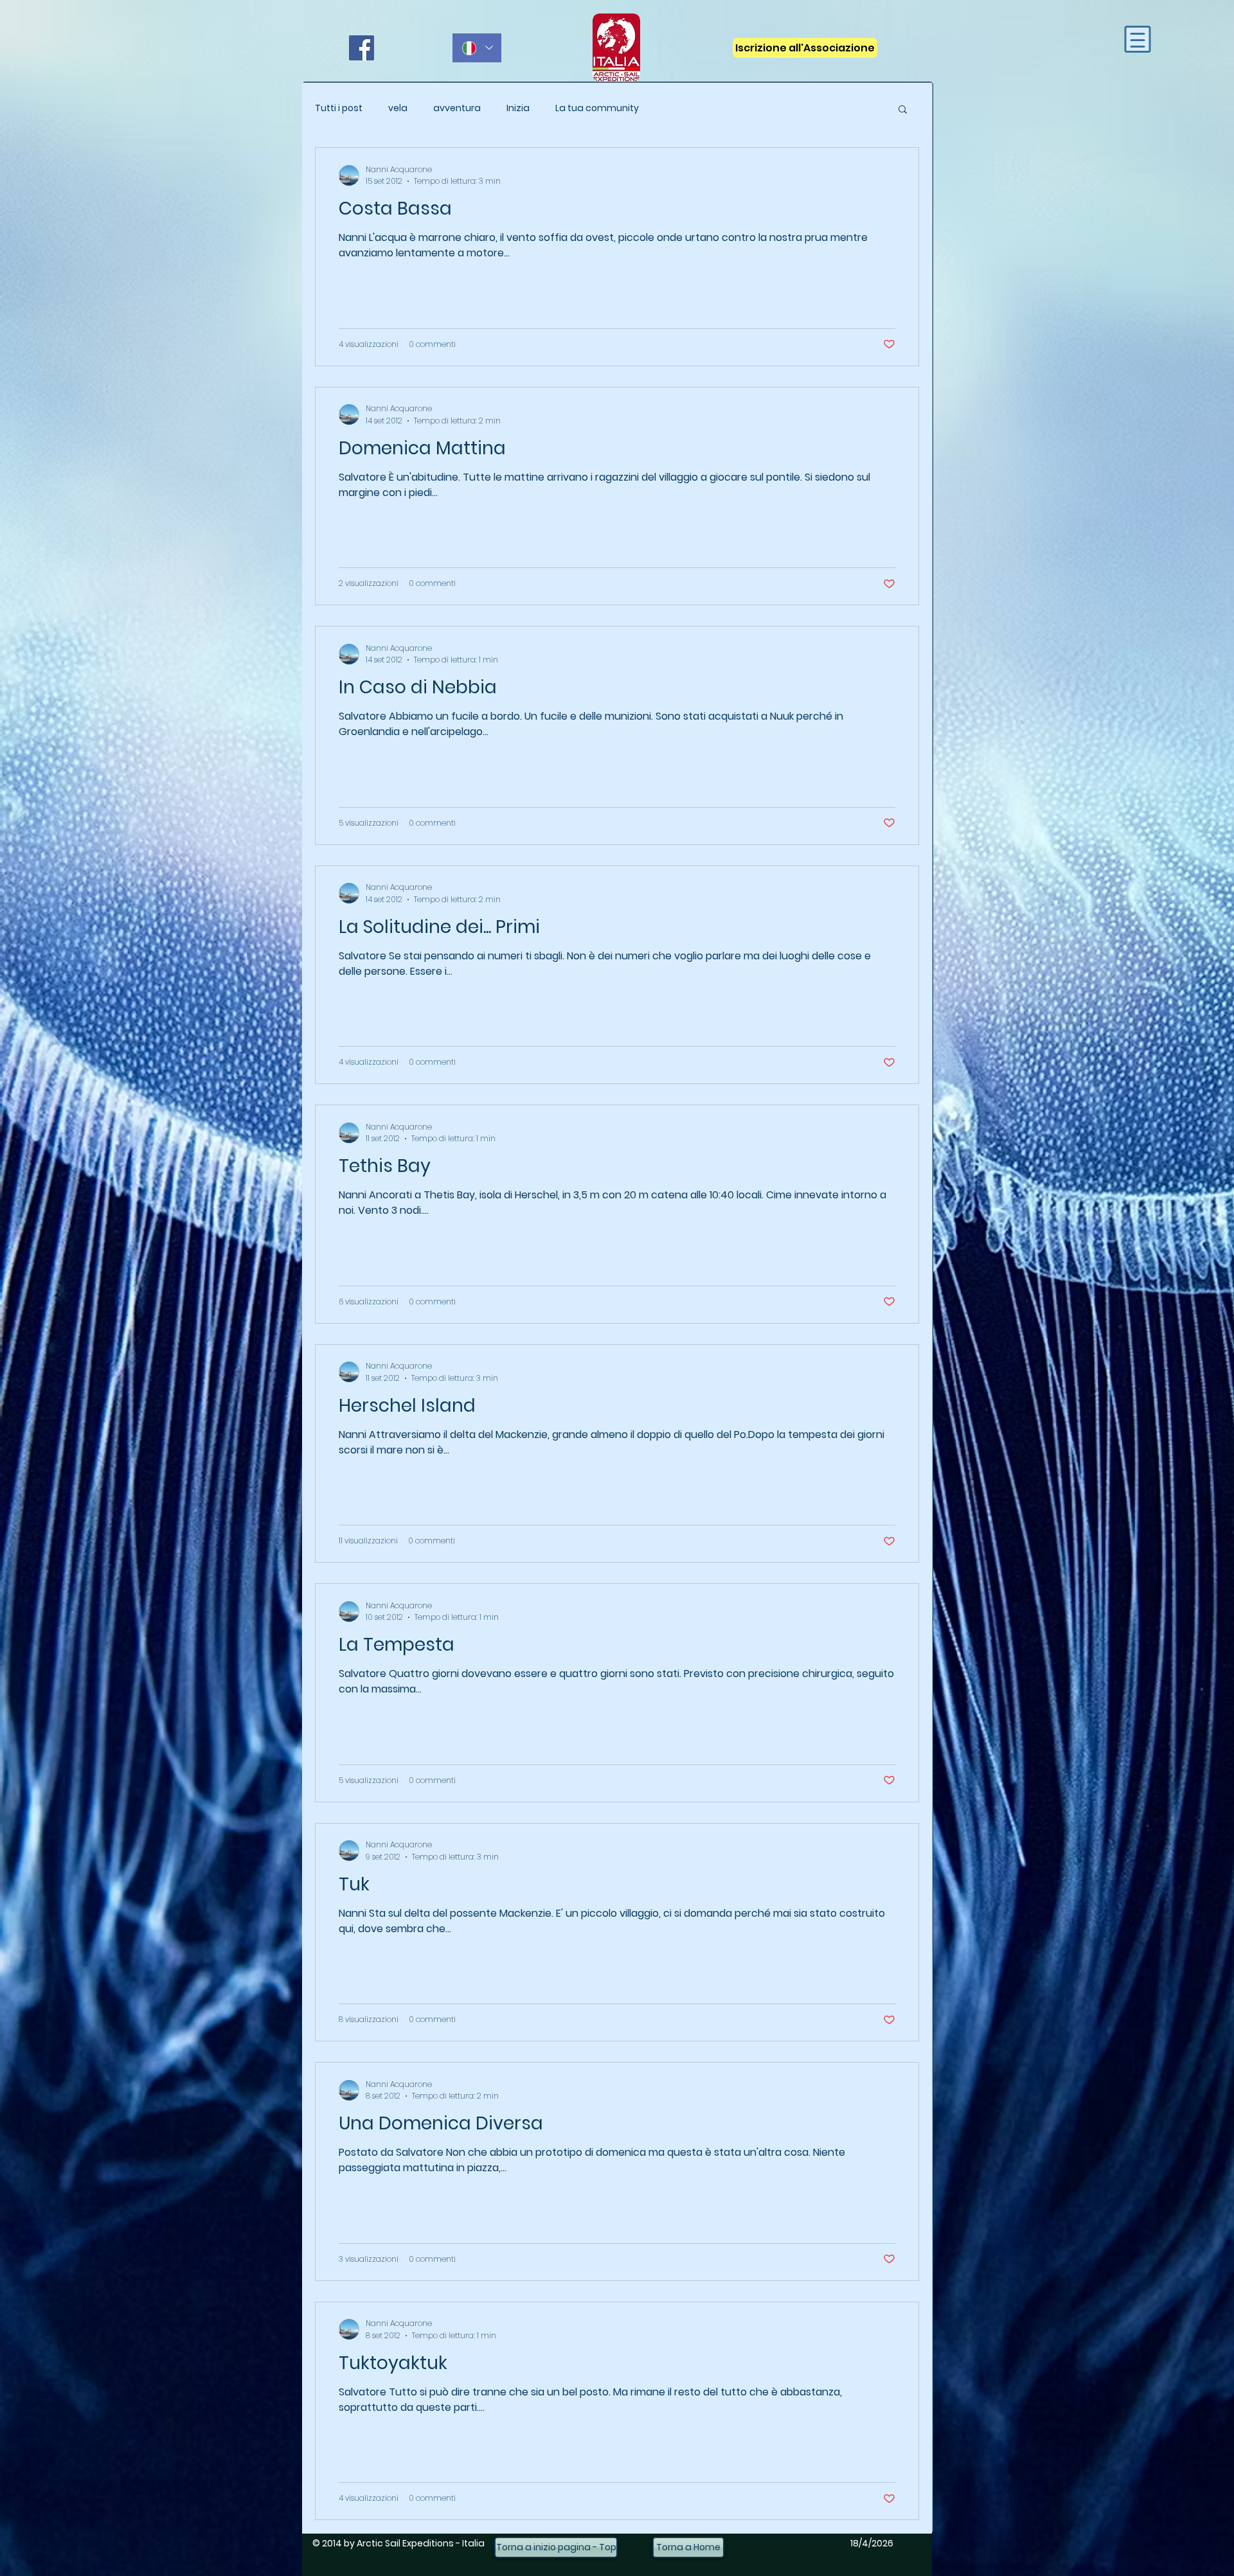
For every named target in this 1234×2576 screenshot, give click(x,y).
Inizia (518, 108)
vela (398, 108)
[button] (903, 110)
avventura (457, 108)
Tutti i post (339, 108)
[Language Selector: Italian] (477, 48)
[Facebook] (362, 48)
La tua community (597, 108)
